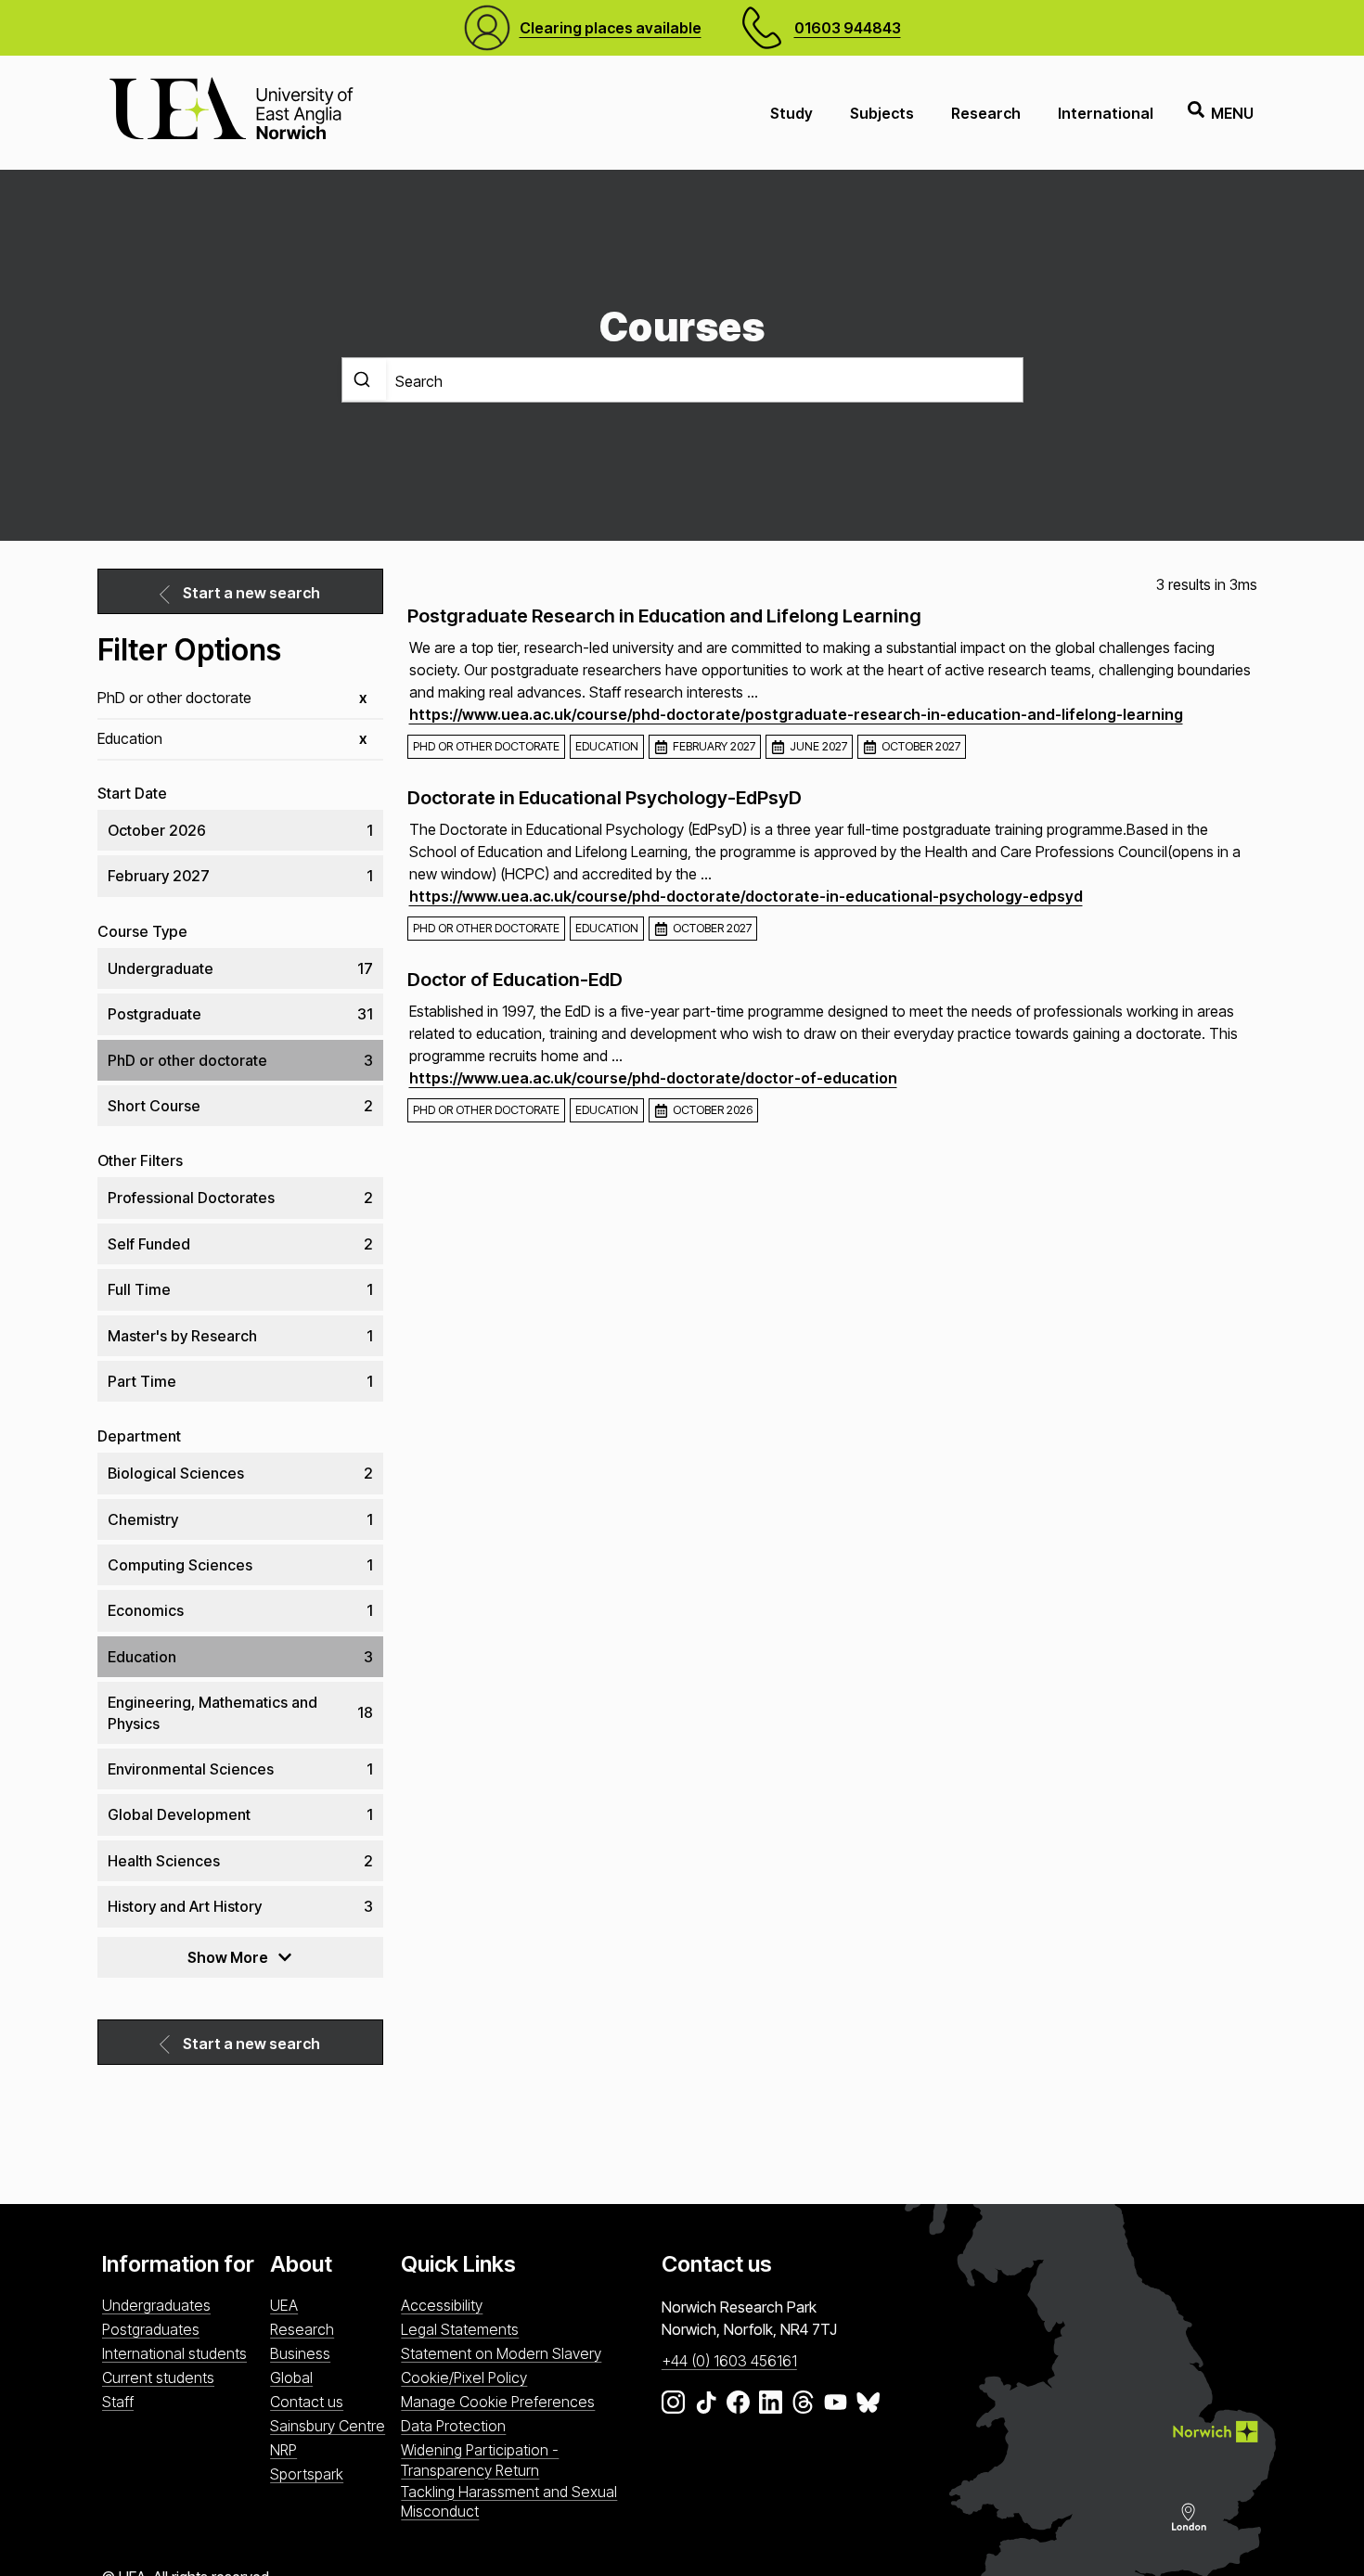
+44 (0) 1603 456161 (729, 2361)
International (1106, 113)
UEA (284, 2305)
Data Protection (453, 2426)
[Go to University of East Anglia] (231, 113)
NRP (283, 2450)
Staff (118, 2402)
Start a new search (251, 593)
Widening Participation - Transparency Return (480, 2460)
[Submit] (364, 379)
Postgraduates (151, 2329)
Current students (158, 2377)
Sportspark (307, 2474)
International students (174, 2353)
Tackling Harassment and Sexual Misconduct (509, 2501)
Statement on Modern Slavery (501, 2353)
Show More (228, 1957)
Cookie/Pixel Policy (464, 2377)
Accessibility (442, 2305)
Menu (1232, 113)
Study (791, 113)
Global (291, 2377)
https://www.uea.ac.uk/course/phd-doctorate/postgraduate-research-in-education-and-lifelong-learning (796, 714)
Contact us (307, 2402)
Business (300, 2353)
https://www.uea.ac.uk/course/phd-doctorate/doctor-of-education (653, 1078)
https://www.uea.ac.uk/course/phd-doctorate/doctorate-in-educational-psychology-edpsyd (746, 896)
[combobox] (682, 380)
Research (986, 113)
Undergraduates (156, 2305)
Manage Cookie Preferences (498, 2402)
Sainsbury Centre (328, 2426)
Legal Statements (460, 2329)
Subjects (882, 113)
